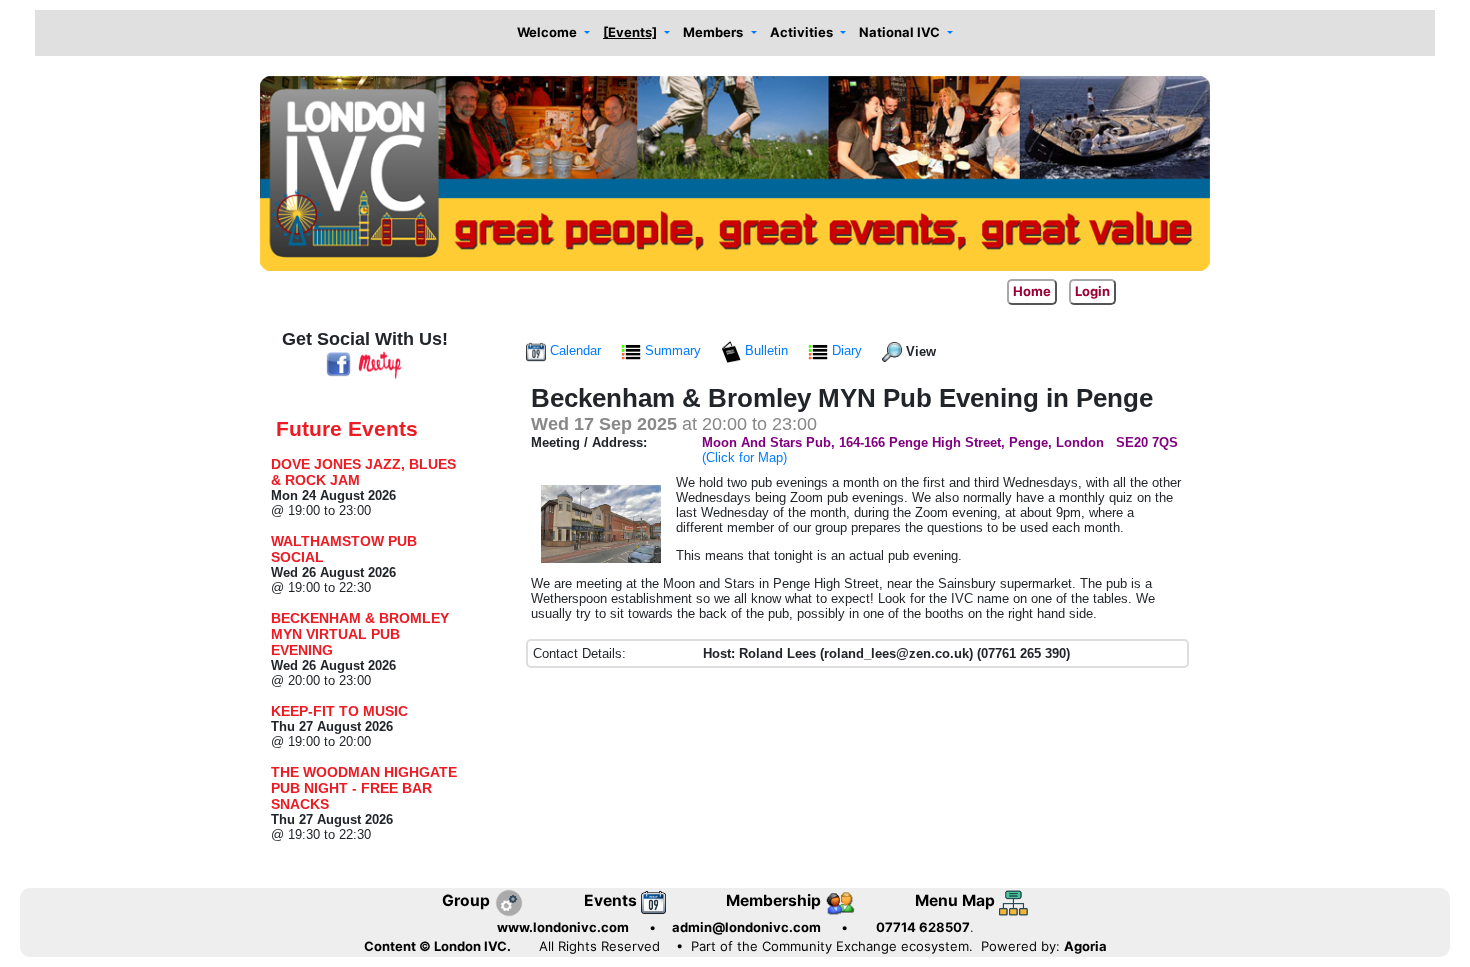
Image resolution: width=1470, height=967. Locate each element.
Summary (673, 350)
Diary (847, 350)
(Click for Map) (744, 457)
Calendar (575, 350)
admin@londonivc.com (746, 927)
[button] (553, 33)
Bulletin (766, 350)
